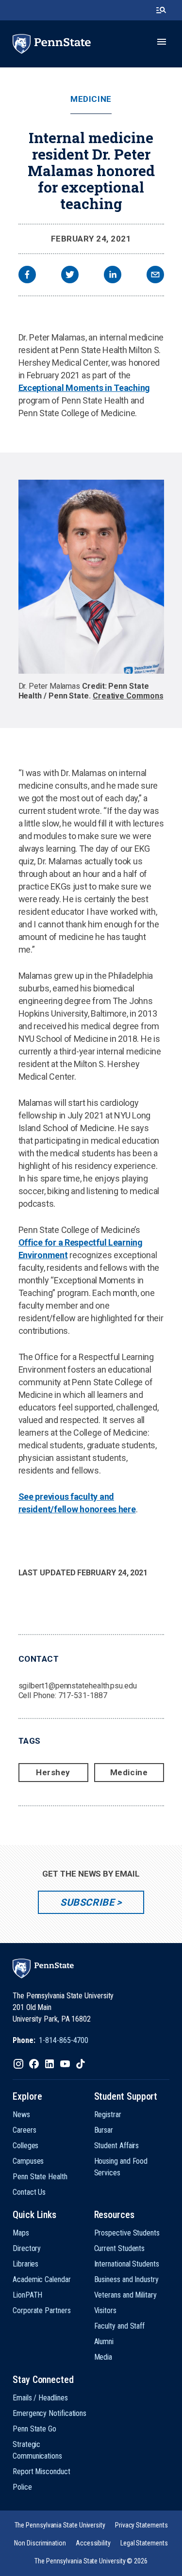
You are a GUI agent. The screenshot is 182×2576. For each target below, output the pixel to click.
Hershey (53, 1772)
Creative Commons (128, 696)
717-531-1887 (83, 1695)
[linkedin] (113, 276)
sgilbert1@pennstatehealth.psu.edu (78, 1686)
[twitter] (70, 276)
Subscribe (87, 1902)
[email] (155, 276)
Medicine (91, 99)
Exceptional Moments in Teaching (84, 388)
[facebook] (27, 276)
